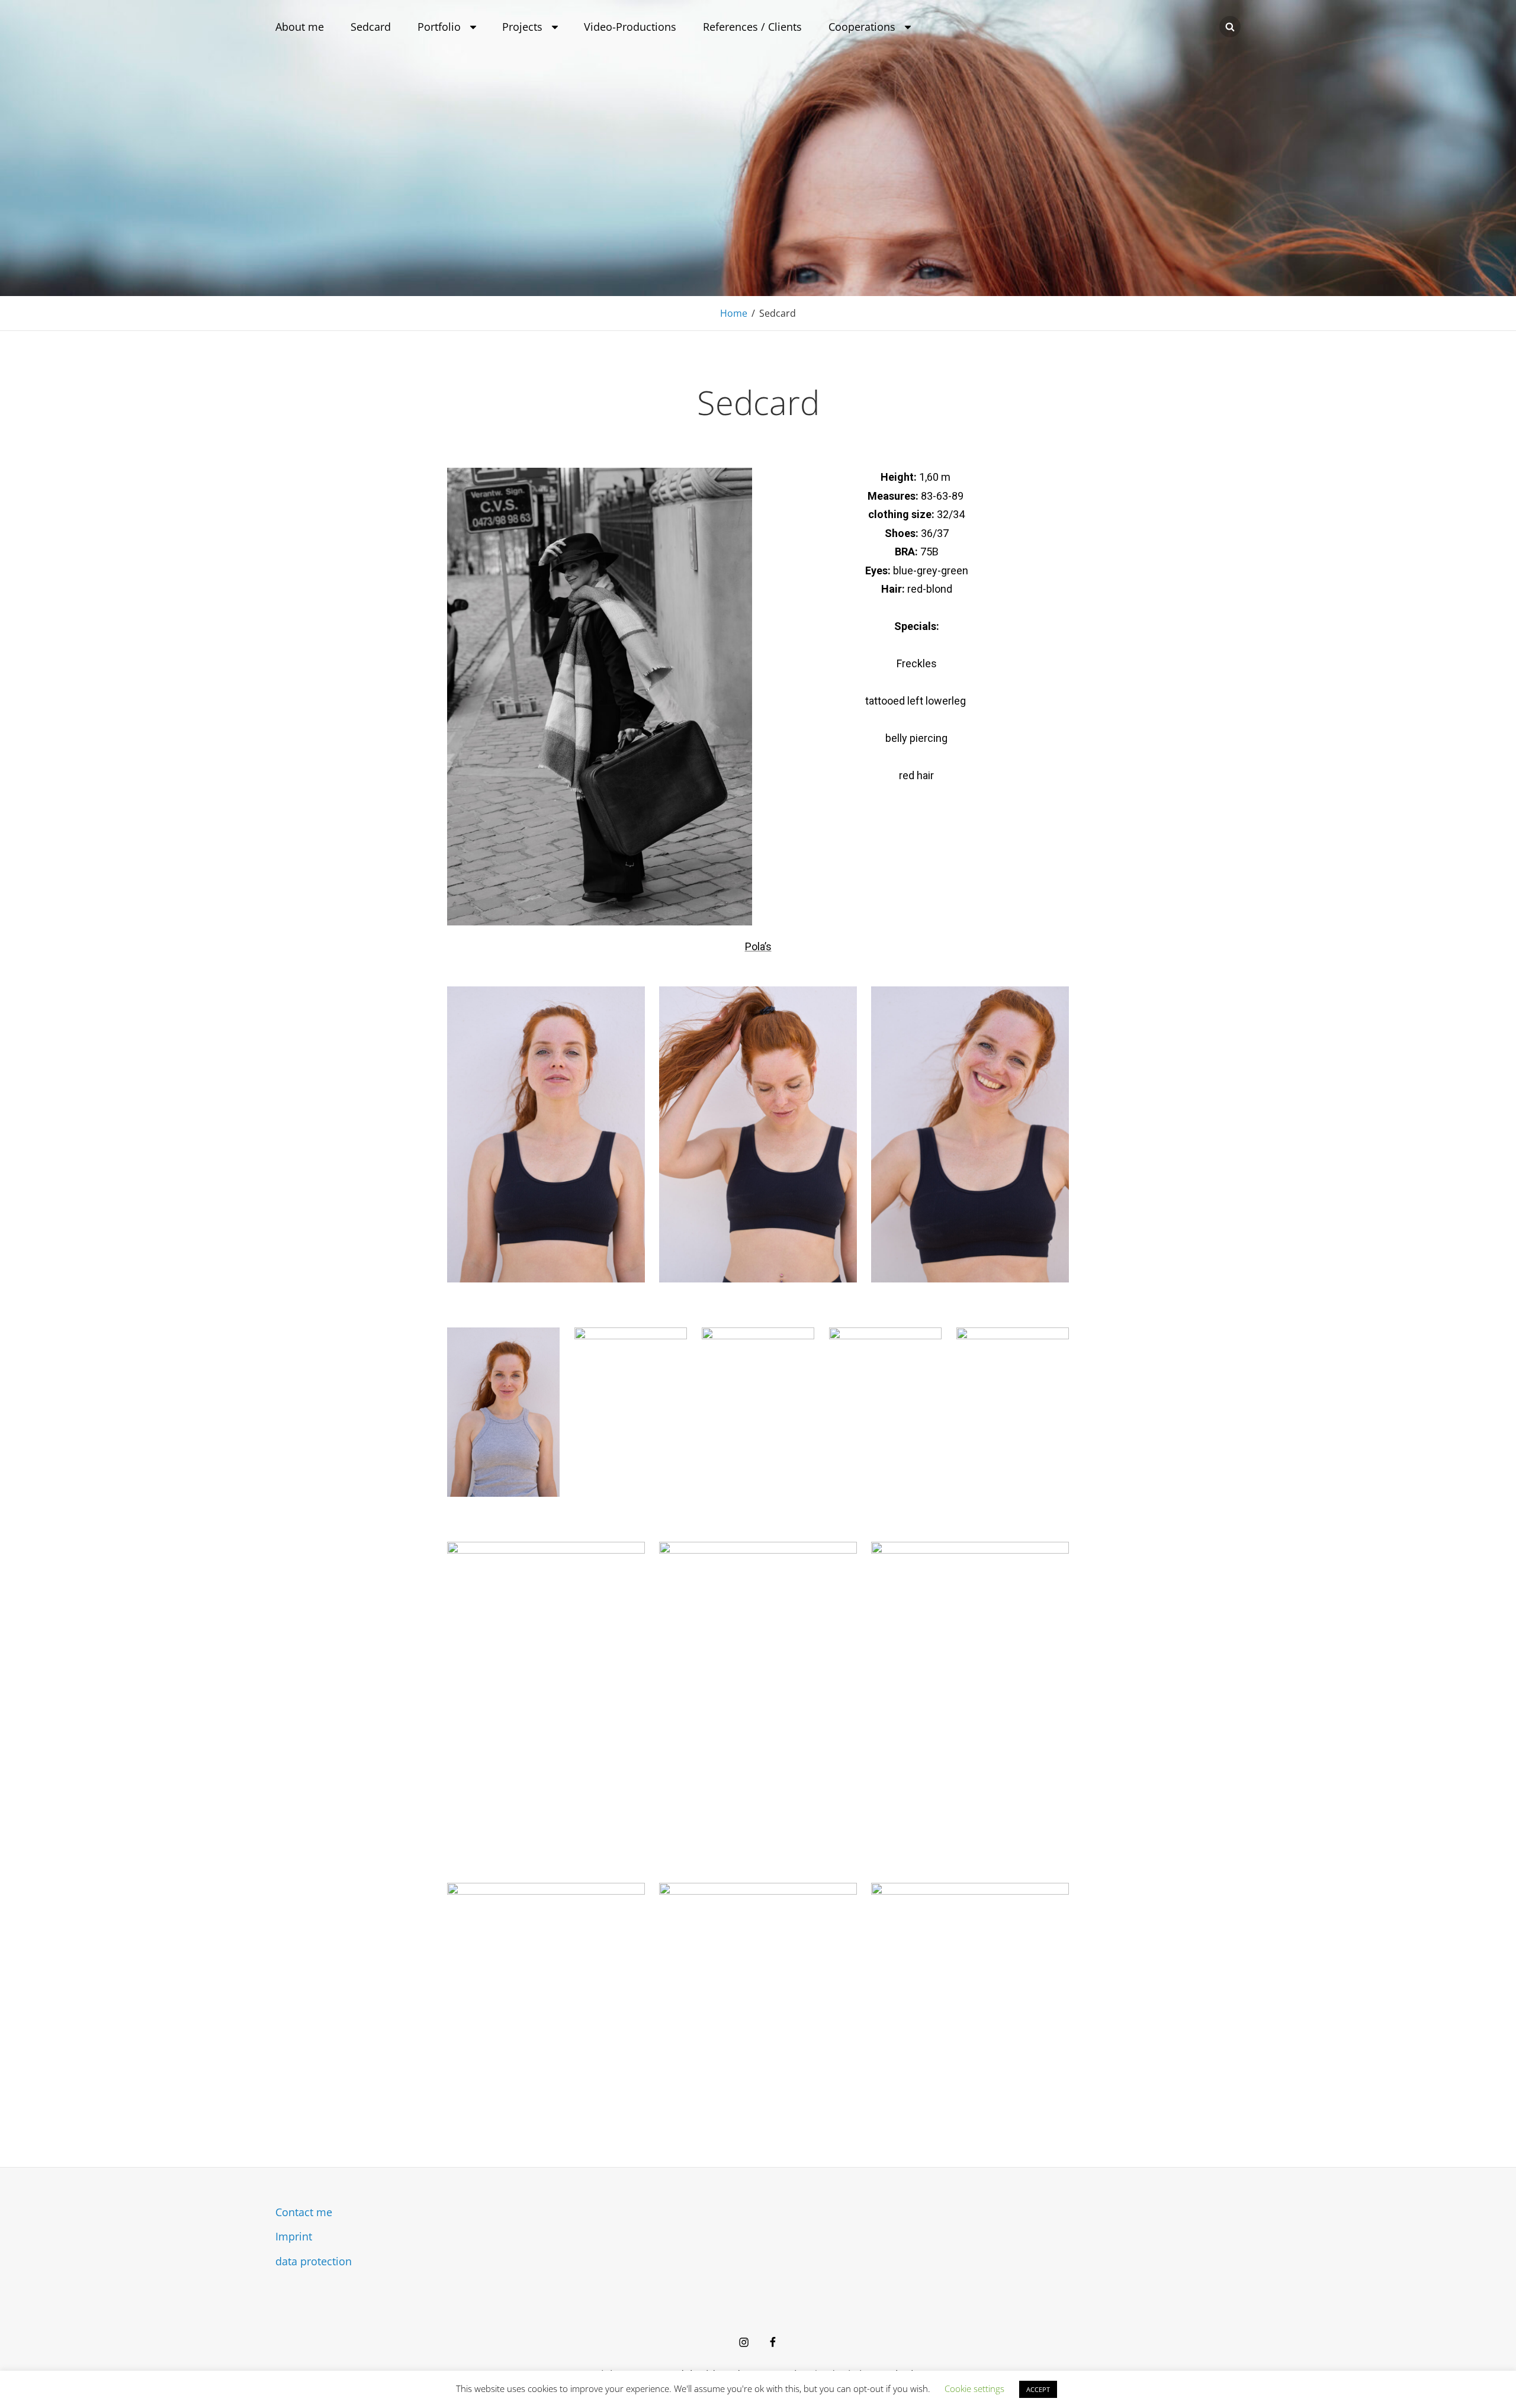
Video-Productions (630, 27)
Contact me (304, 2212)
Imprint (294, 2236)
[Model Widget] (744, 2342)
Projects (522, 27)
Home (734, 313)
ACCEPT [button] (1038, 2389)
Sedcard (371, 27)
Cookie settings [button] (974, 2388)
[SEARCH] (1230, 27)
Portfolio (439, 27)
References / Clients (752, 27)
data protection (314, 2261)
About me (300, 27)
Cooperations (862, 27)
